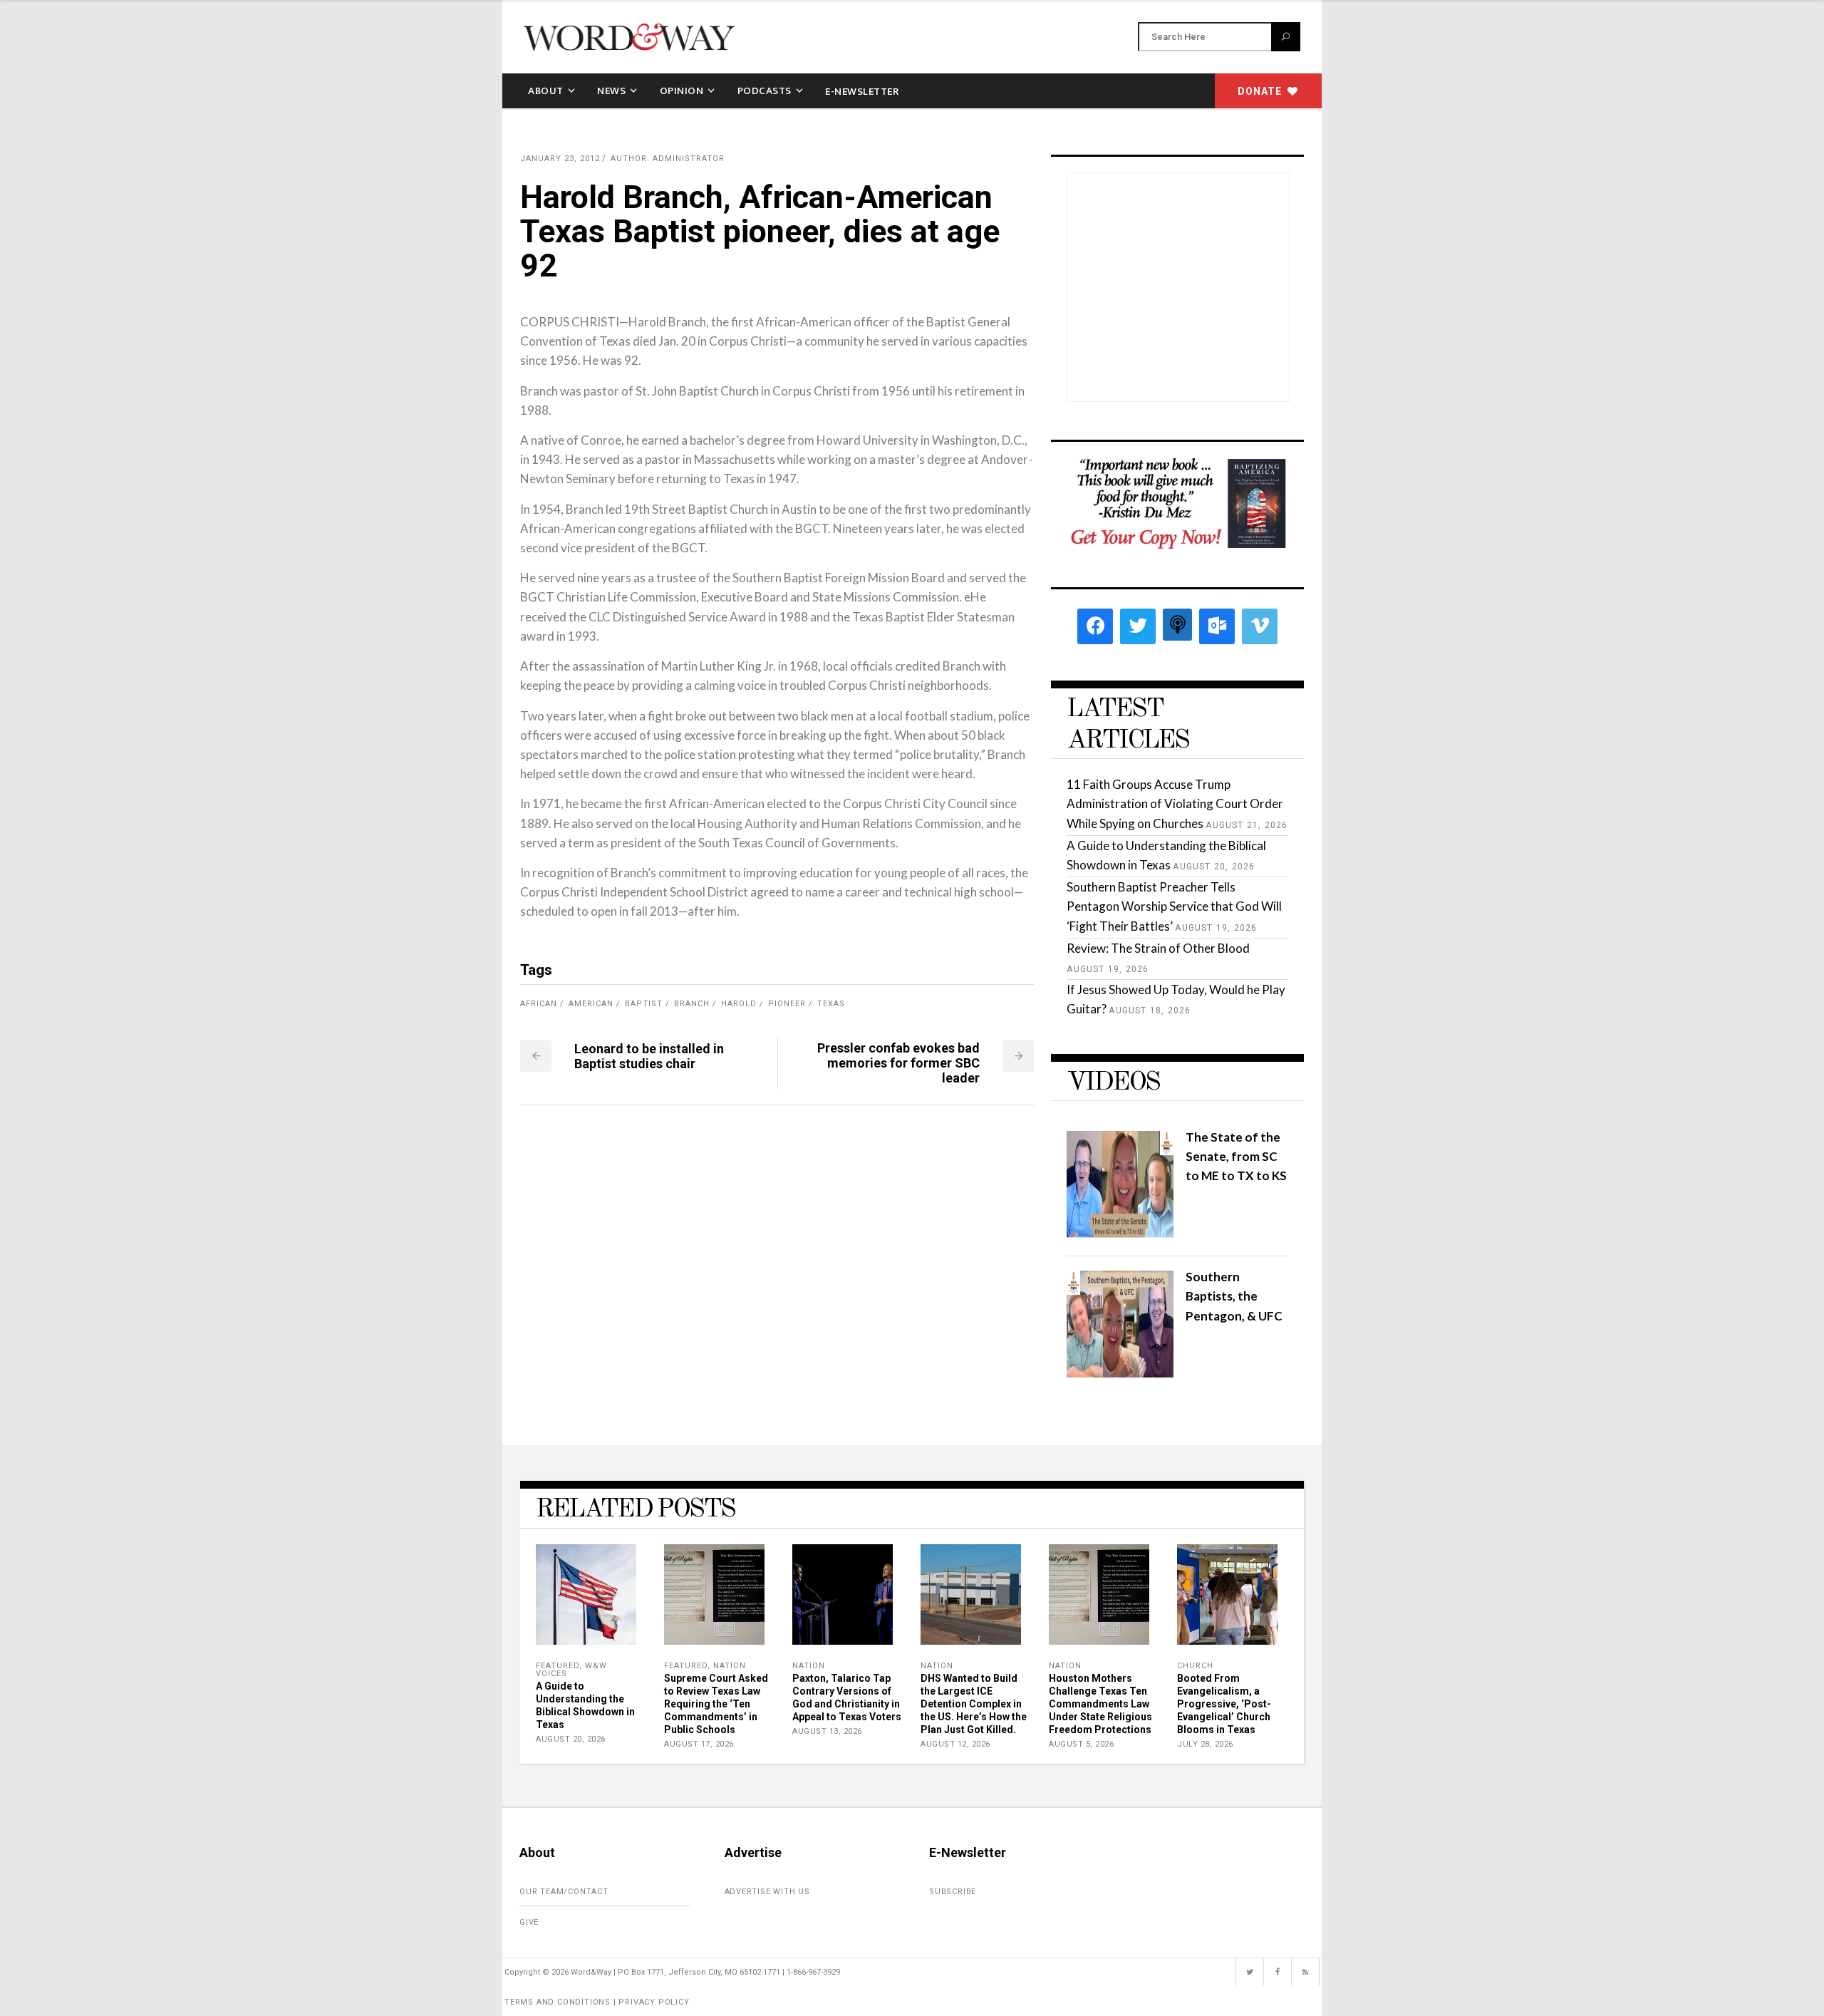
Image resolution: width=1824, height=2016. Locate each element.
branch (692, 1004)
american (591, 1004)
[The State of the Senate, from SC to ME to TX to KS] (1120, 1233)
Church (1195, 1666)
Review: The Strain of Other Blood (1158, 948)
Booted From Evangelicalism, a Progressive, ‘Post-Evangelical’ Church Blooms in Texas (1224, 1704)
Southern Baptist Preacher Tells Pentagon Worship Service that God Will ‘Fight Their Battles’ (1174, 906)
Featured (558, 1666)
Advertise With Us (768, 1892)
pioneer (787, 1004)
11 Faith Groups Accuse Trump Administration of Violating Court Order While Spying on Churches (1175, 803)
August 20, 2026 (571, 1739)
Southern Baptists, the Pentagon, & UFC (1234, 1296)
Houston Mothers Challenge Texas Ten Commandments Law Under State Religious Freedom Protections (1100, 1704)
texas (831, 1004)
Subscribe (953, 1892)
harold (739, 1004)
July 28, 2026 (1205, 1744)
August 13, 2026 (827, 1731)
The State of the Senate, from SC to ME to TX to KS (1236, 1156)
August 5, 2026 (1081, 1744)
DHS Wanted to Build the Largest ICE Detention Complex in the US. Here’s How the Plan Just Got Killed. (974, 1704)
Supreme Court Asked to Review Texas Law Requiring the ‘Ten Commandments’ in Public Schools (716, 1704)
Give (529, 1922)
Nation (730, 1666)
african (539, 1004)
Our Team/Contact (564, 1892)
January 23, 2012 (560, 159)
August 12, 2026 (955, 1744)
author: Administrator (668, 159)
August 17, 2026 (699, 1744)
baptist (644, 1004)
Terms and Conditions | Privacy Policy (597, 2002)
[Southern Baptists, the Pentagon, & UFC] (1120, 1373)
